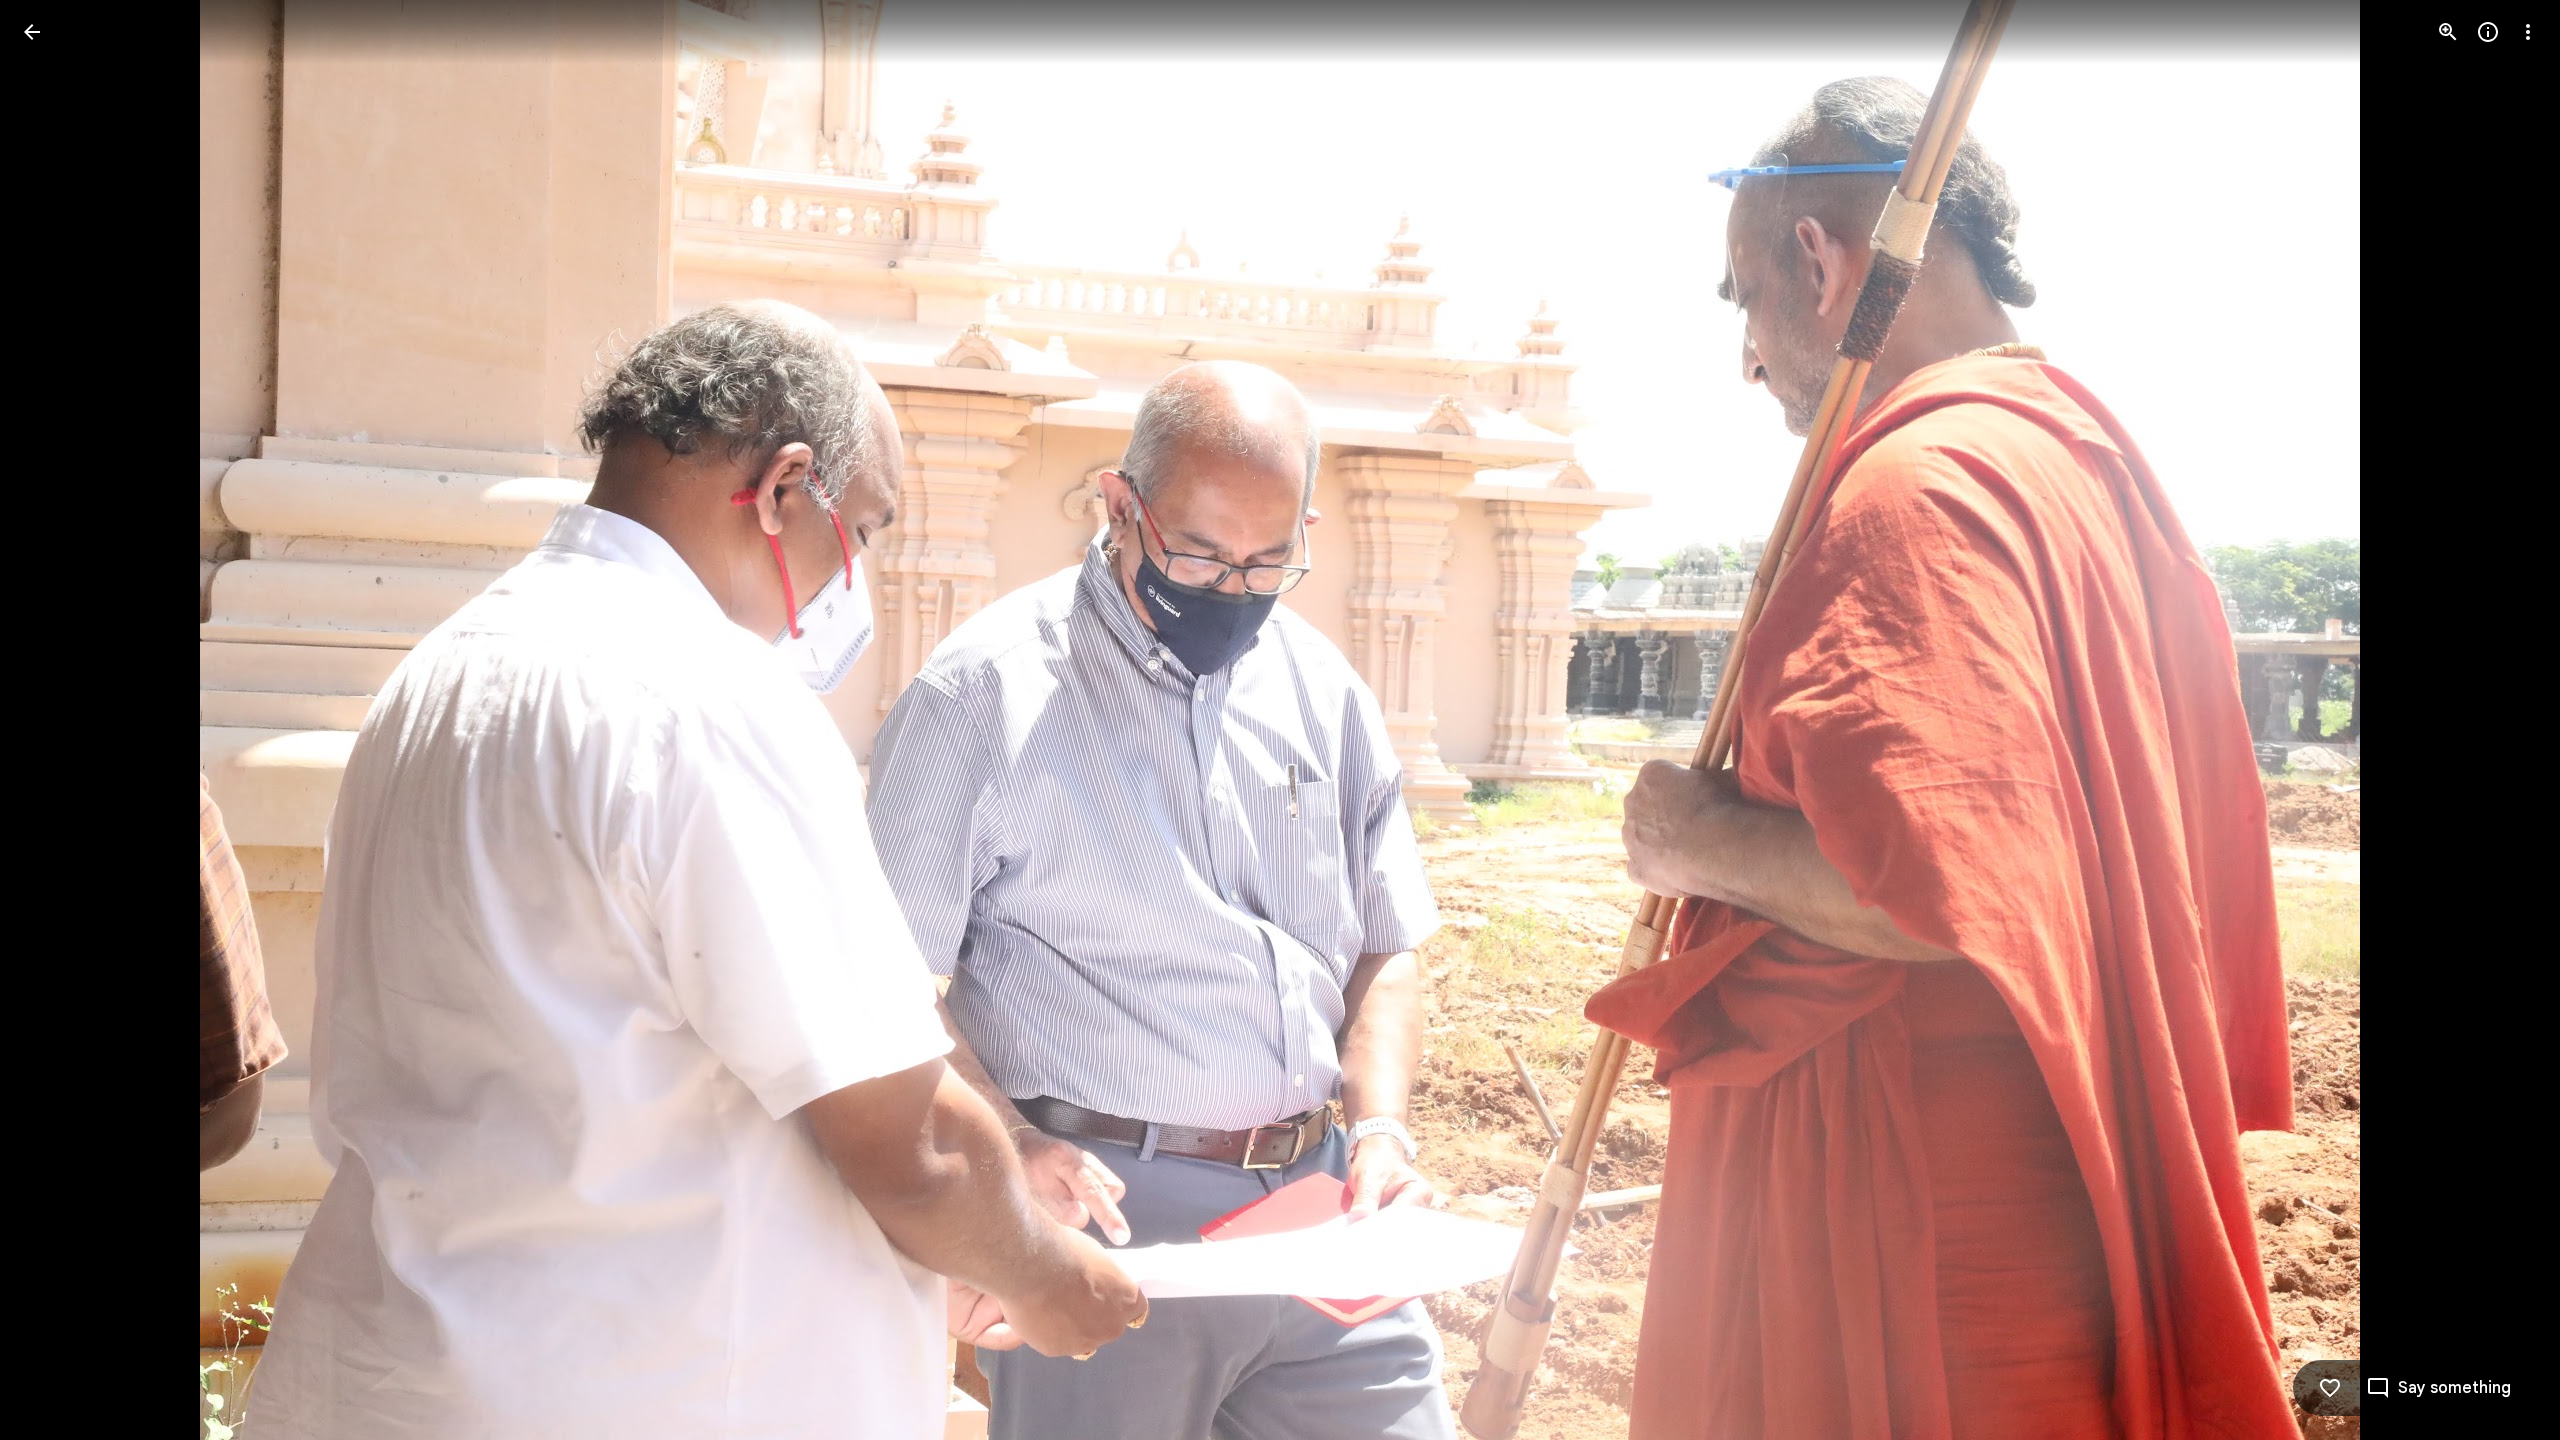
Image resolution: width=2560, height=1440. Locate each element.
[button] (56, 720)
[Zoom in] (2448, 32)
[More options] (2528, 32)
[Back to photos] (32, 32)
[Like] (2330, 1388)
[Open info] (2488, 32)
